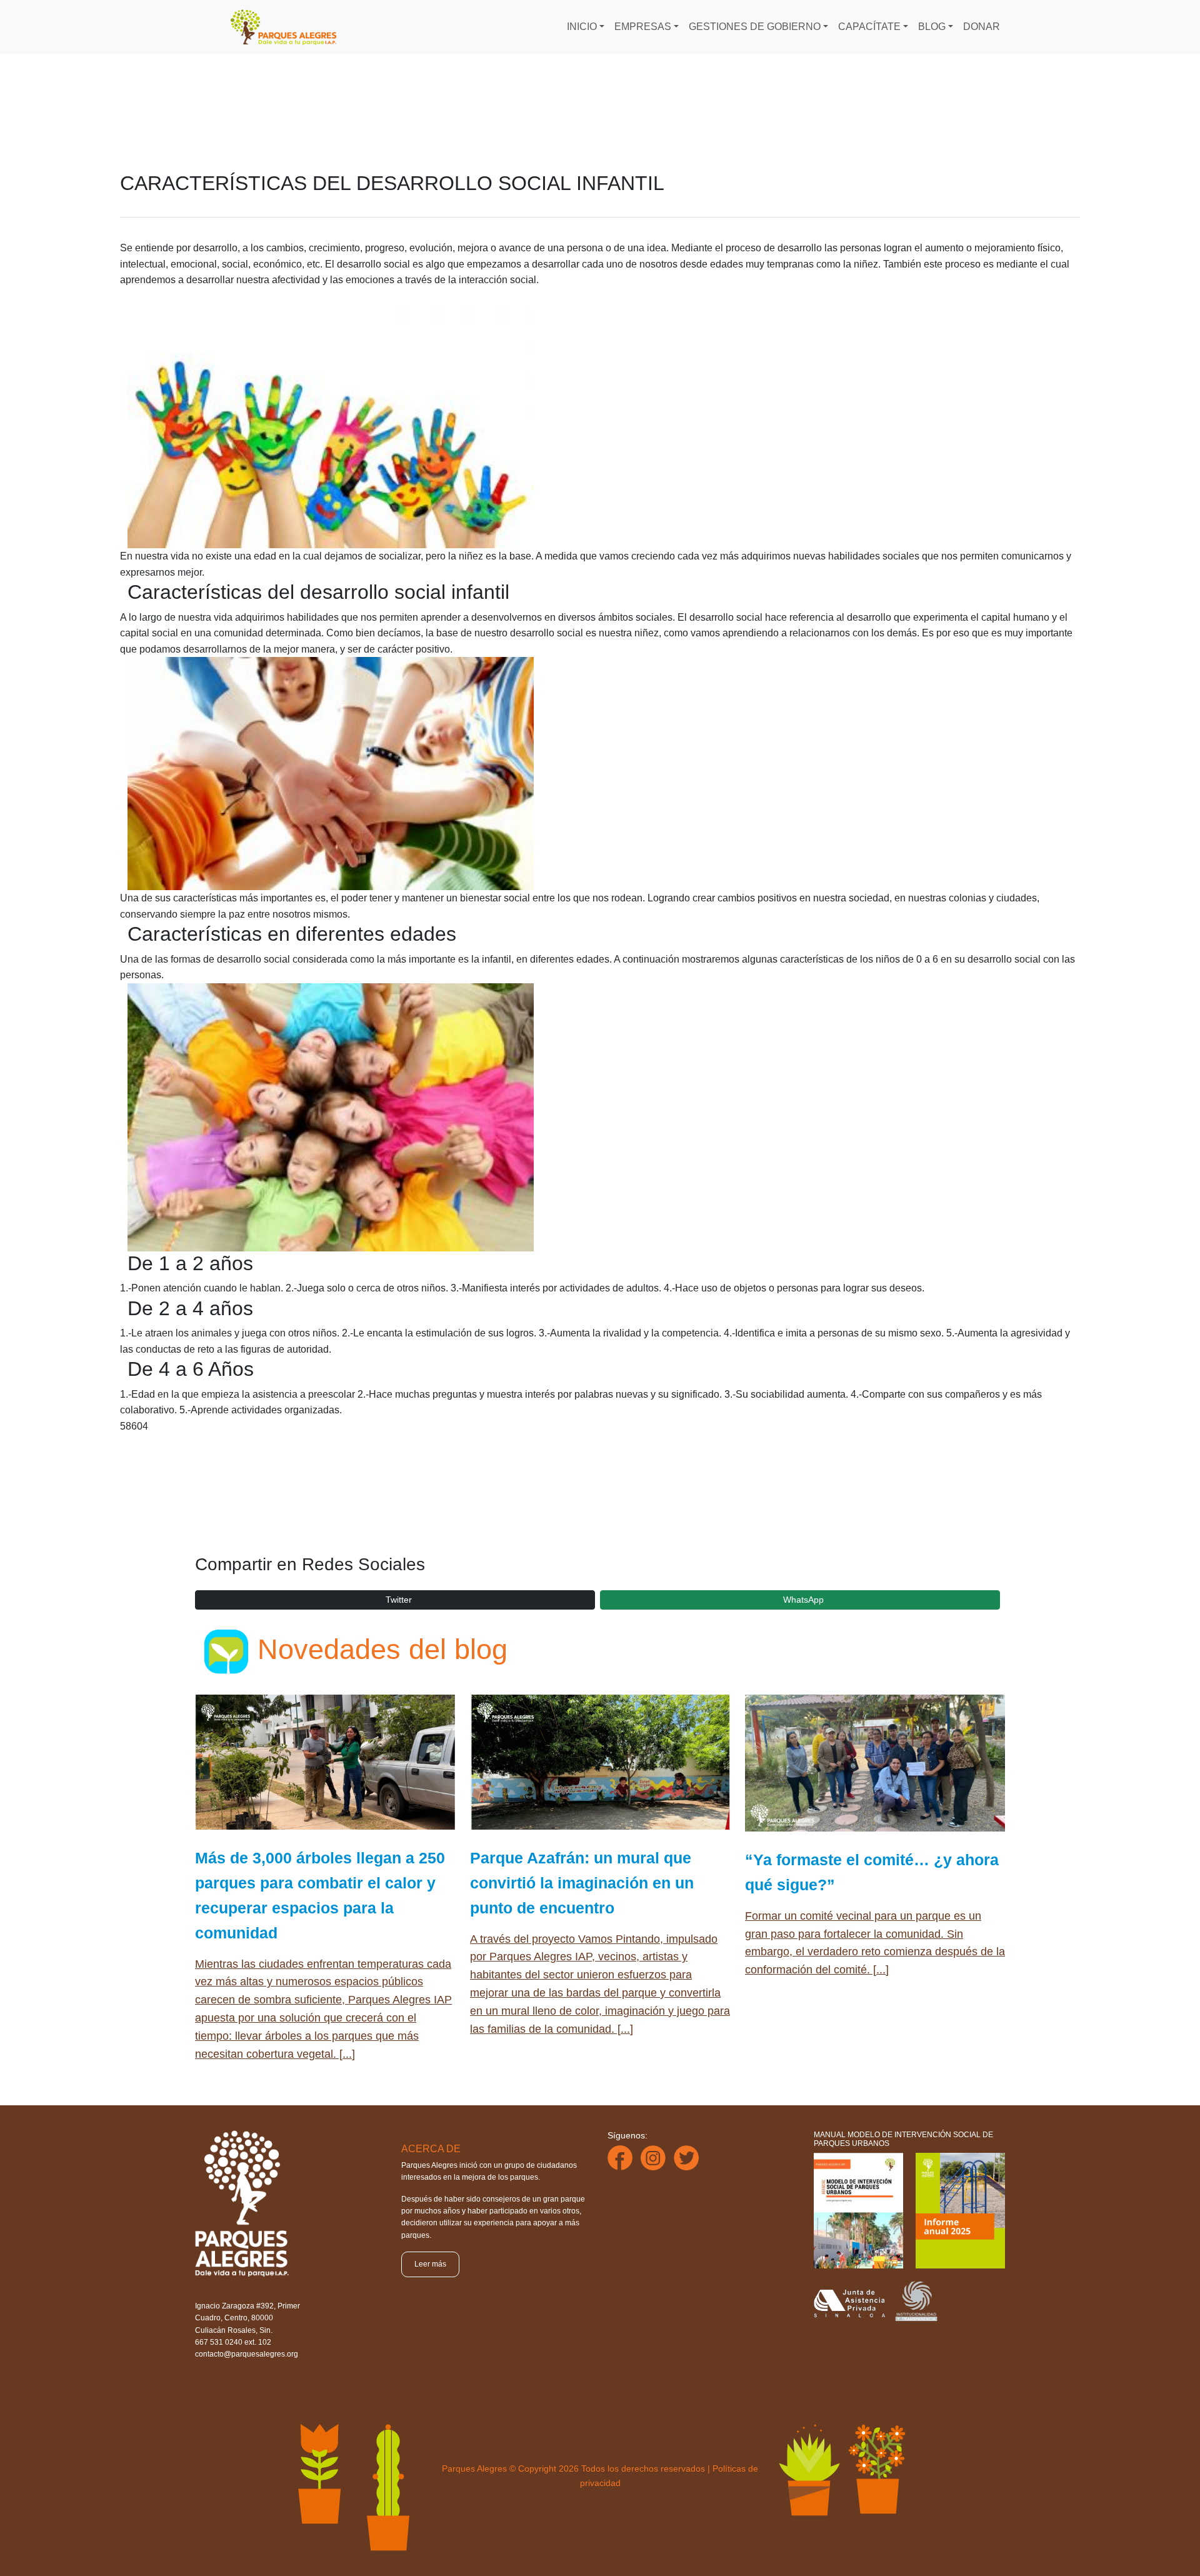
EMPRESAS (643, 27)
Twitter (399, 1600)
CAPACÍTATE (869, 27)
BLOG (932, 27)
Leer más (430, 2264)
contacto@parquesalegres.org (247, 2354)
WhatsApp (803, 1600)
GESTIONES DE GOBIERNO (755, 27)
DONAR (982, 27)
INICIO (582, 27)
